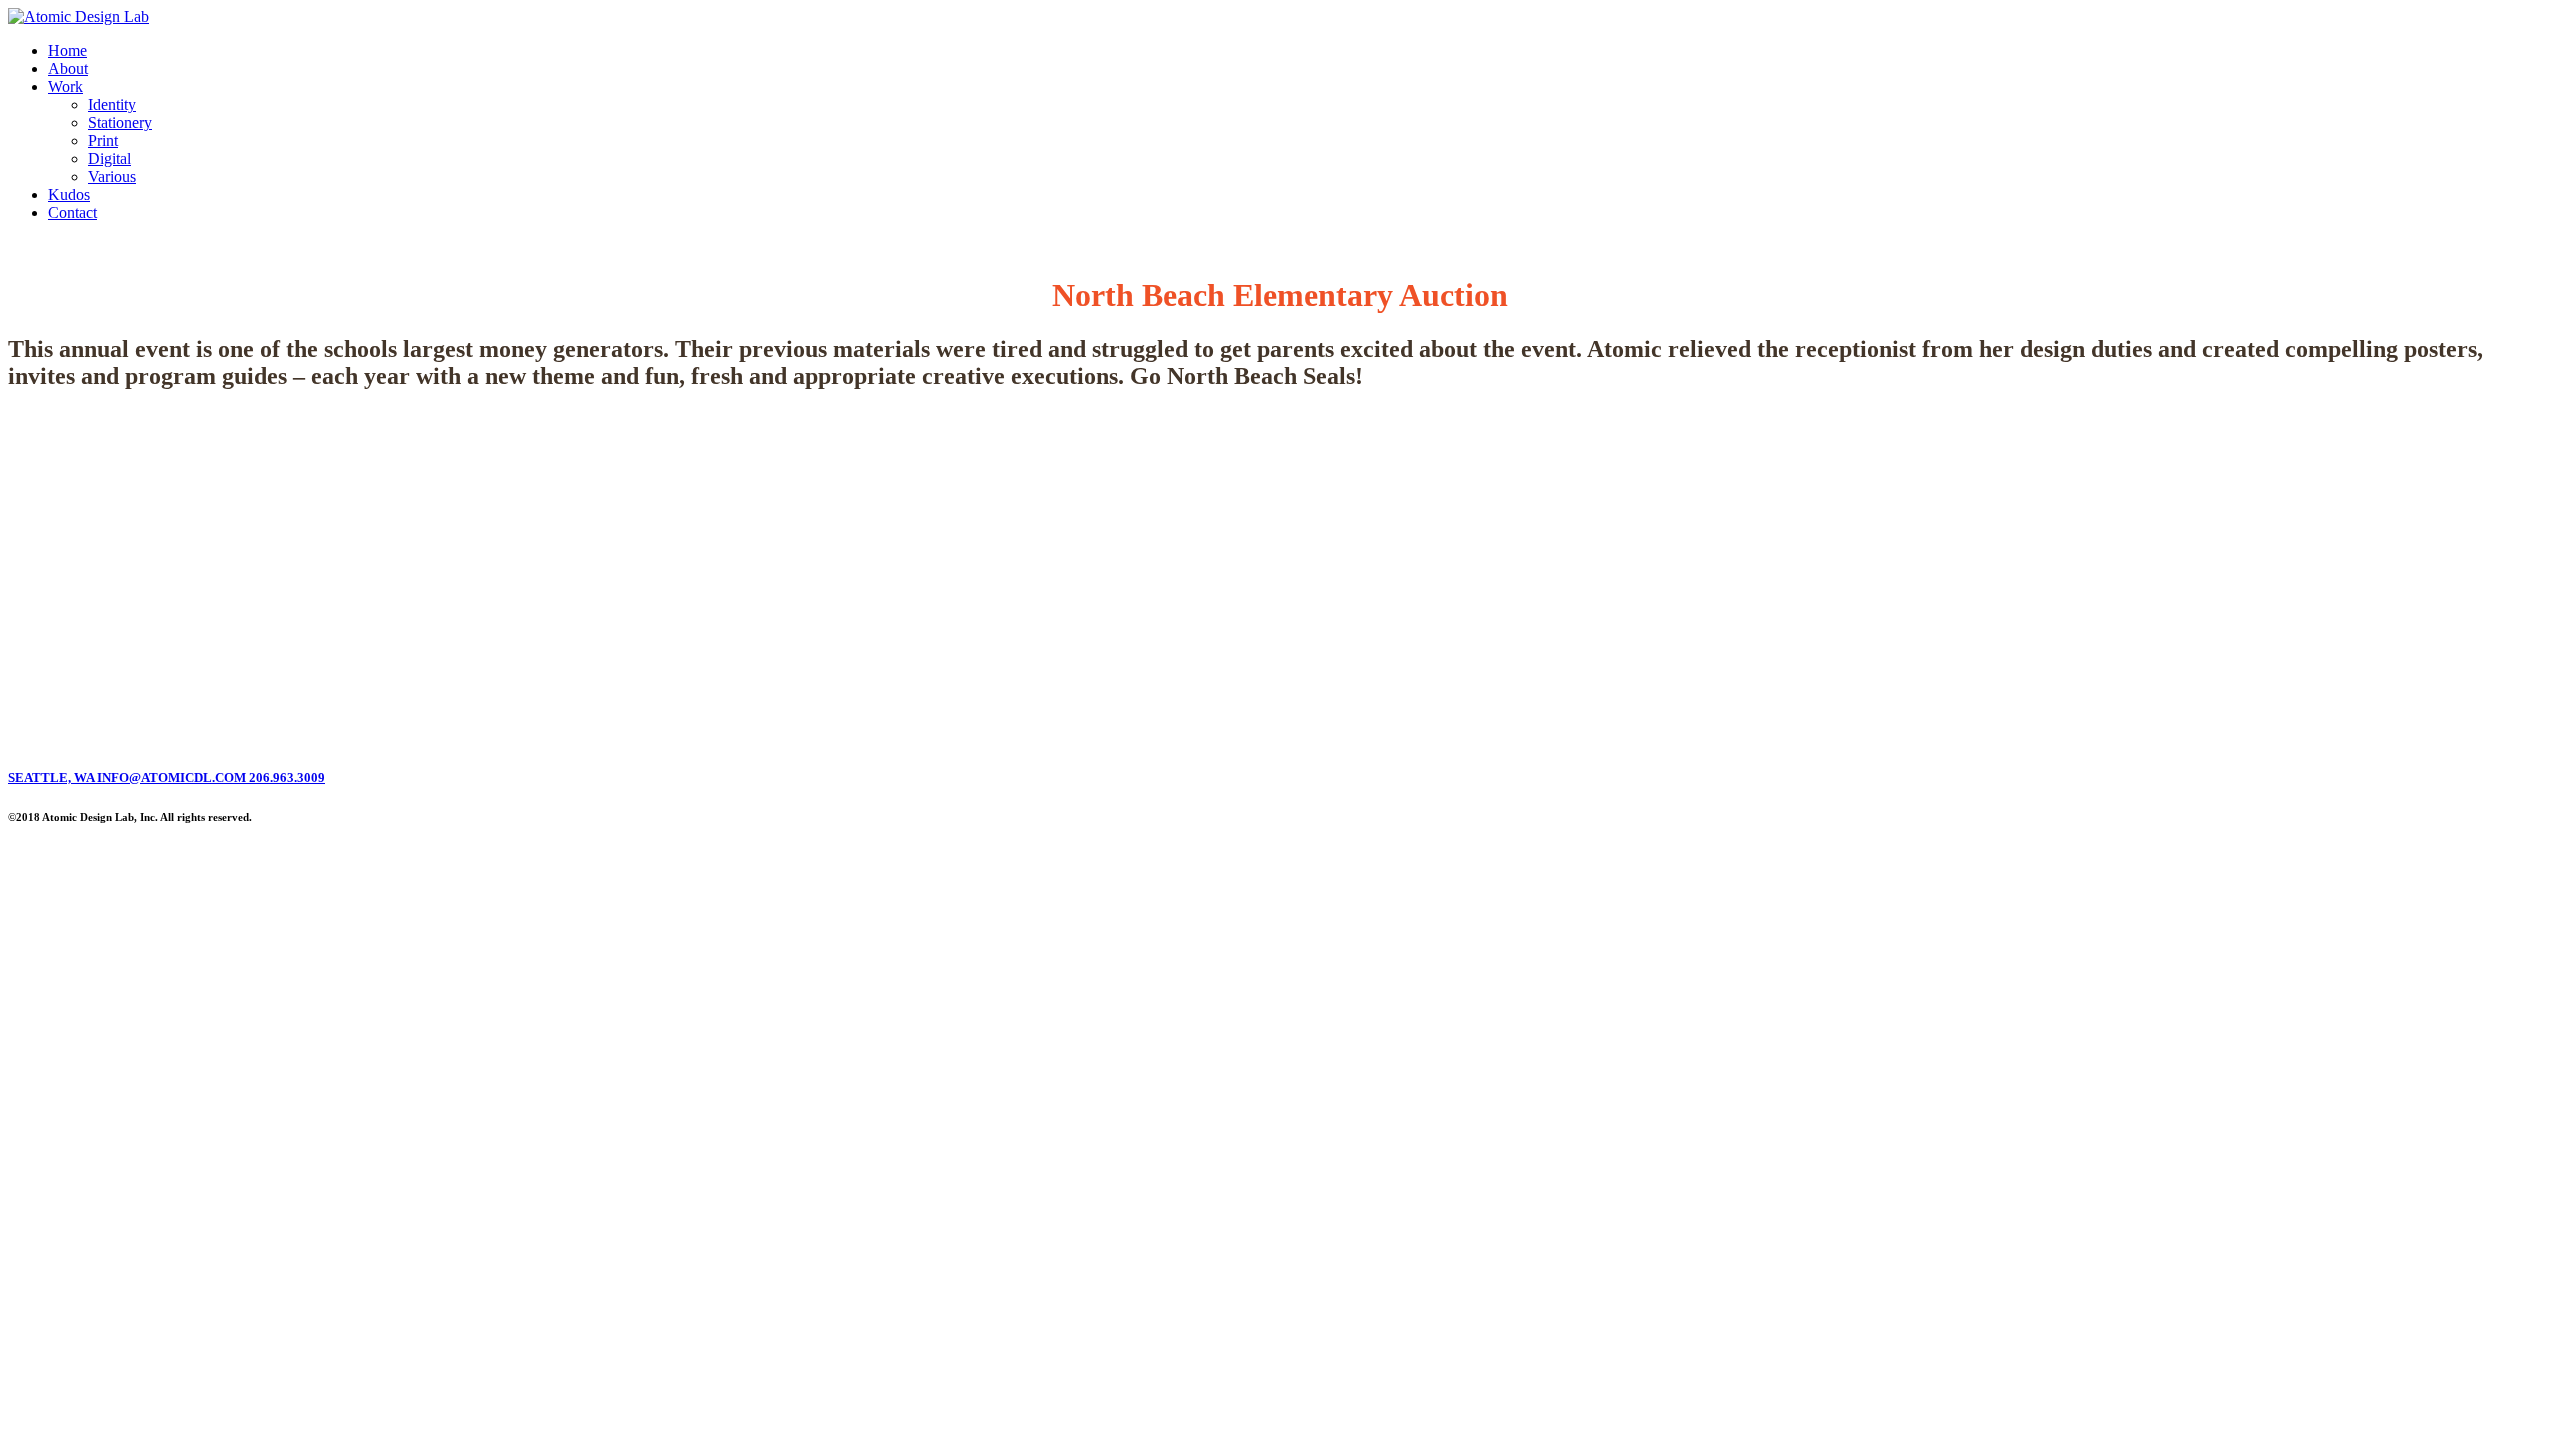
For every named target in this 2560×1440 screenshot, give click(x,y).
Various (112, 176)
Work (65, 86)
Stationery (120, 122)
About (68, 68)
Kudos (69, 194)
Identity (112, 104)
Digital (109, 158)
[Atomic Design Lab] (78, 16)
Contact (72, 212)
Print (103, 140)
